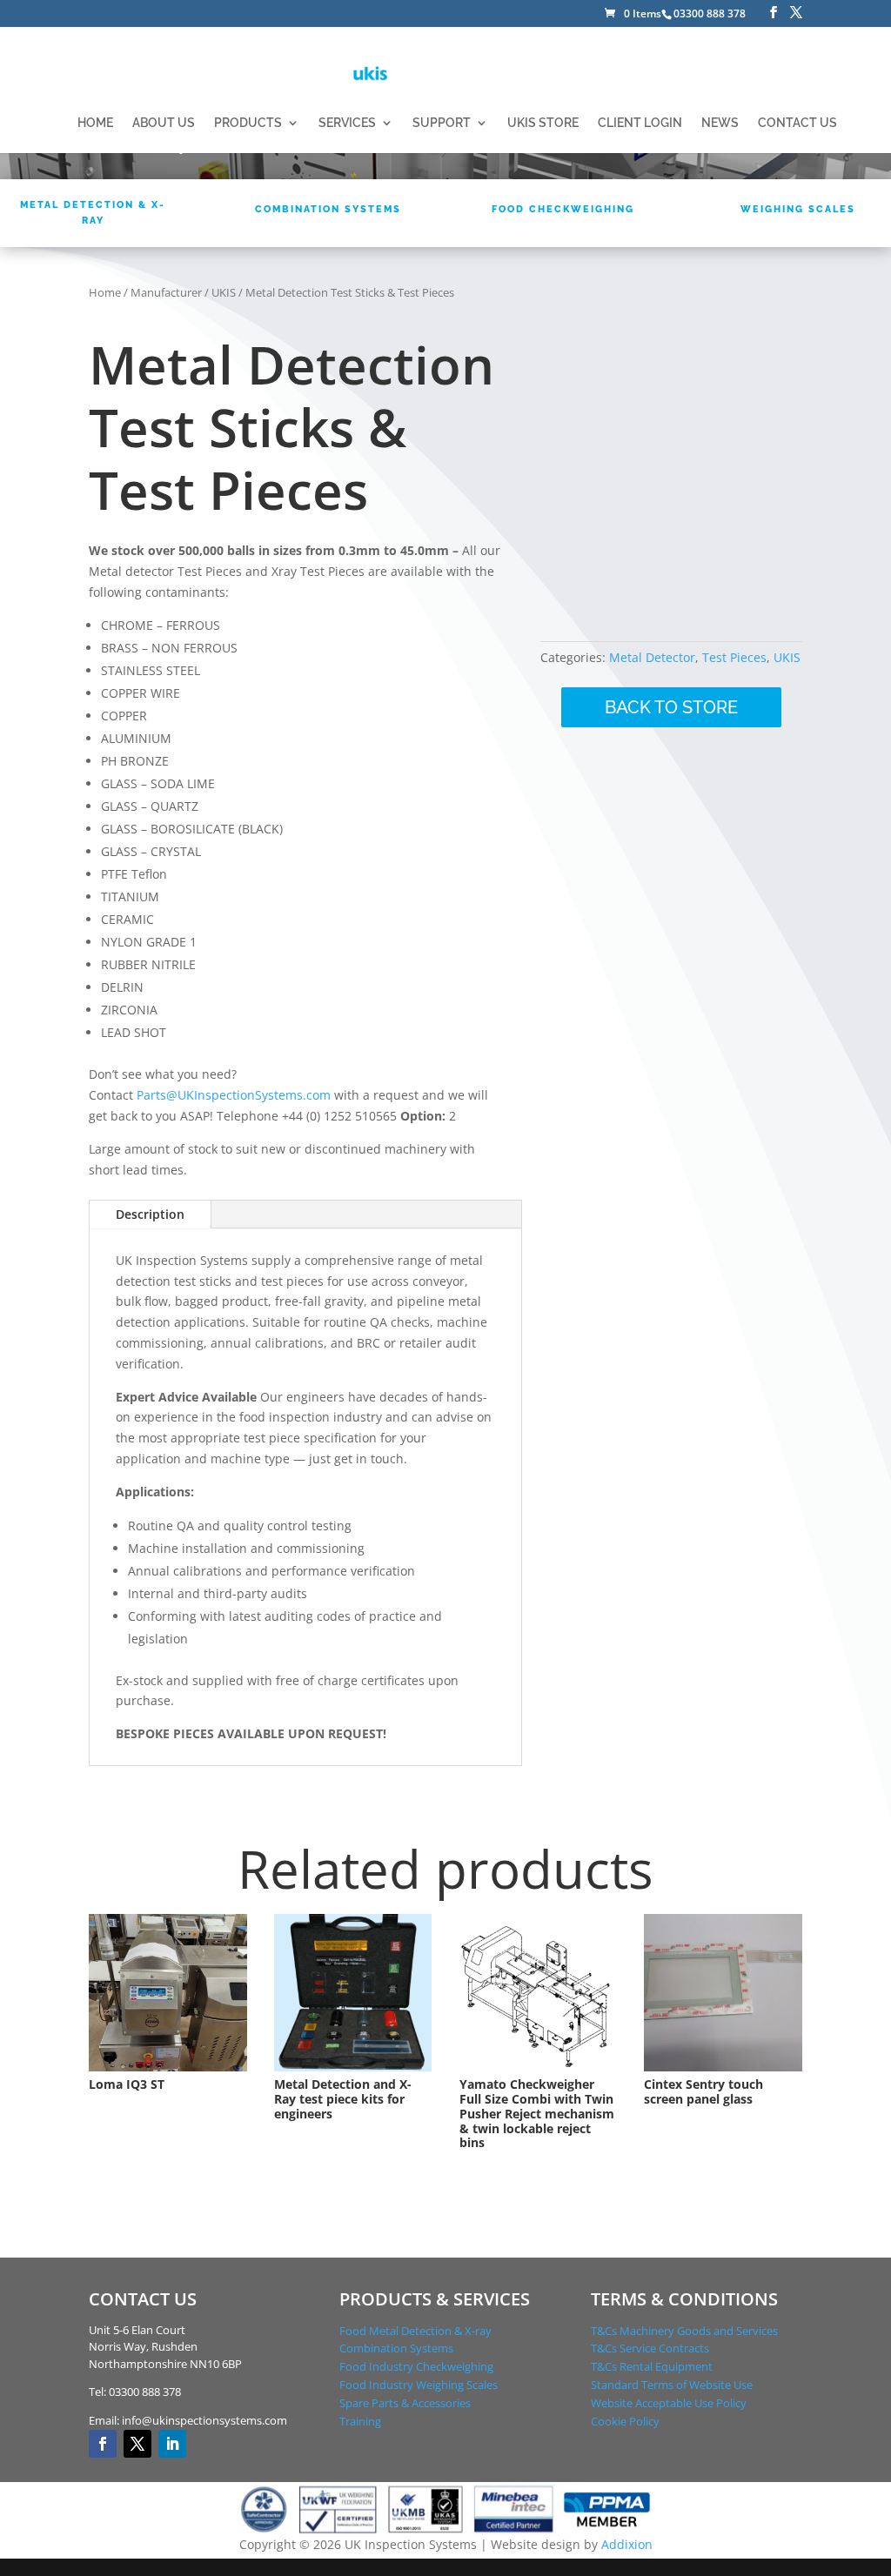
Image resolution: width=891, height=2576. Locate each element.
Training (360, 2421)
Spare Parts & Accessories (405, 2403)
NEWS (720, 123)
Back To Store (671, 707)
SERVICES (347, 123)
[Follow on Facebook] (103, 2444)
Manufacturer (166, 292)
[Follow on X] (137, 2444)
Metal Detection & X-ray (93, 213)
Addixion (627, 2544)
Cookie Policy (625, 2421)
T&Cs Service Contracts (650, 2348)
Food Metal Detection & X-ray (415, 2331)
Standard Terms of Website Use (672, 2385)
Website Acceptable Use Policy (669, 2403)
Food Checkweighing (563, 209)
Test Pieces (734, 657)
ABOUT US (164, 123)
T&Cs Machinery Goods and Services (684, 2331)
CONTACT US (797, 123)
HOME (95, 123)
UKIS (224, 292)
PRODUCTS (248, 123)
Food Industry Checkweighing (416, 2366)
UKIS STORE (543, 123)
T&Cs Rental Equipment (652, 2366)
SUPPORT (442, 123)
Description (150, 1214)
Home (105, 292)
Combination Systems (328, 209)
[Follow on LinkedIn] (172, 2444)
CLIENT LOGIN (640, 123)
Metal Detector (652, 657)
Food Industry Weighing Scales (419, 2385)
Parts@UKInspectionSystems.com (234, 1095)
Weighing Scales (798, 209)
